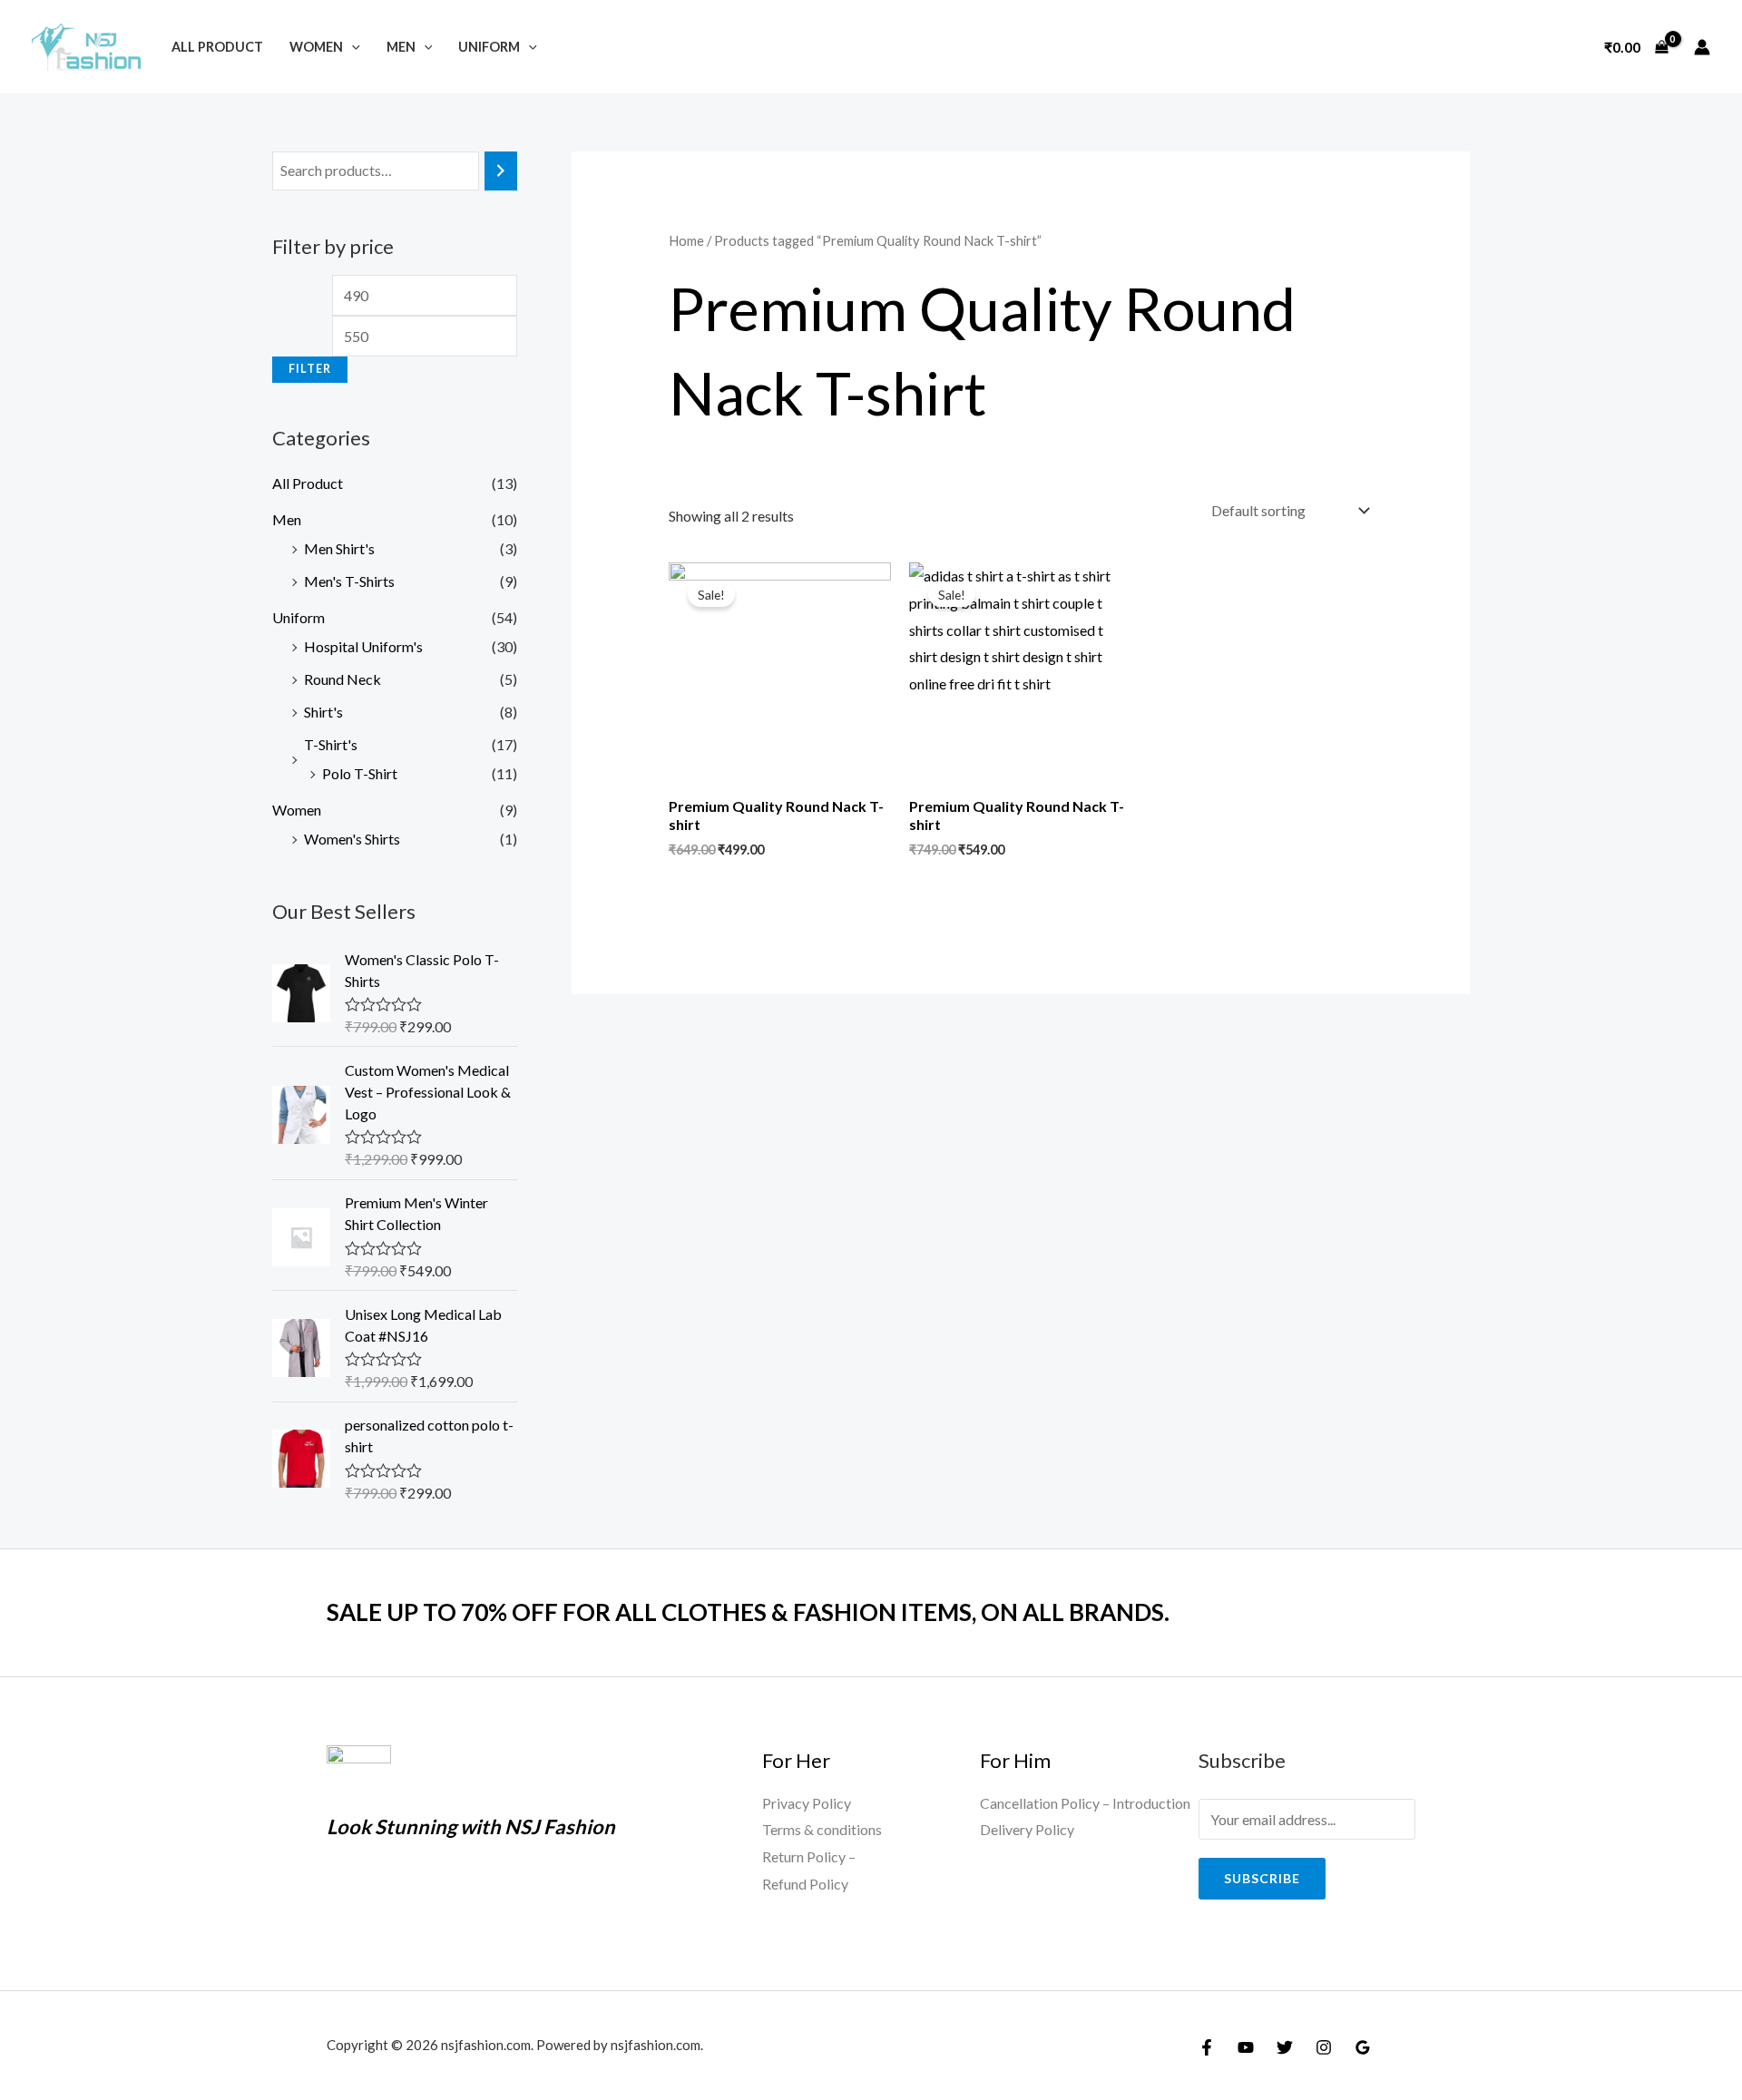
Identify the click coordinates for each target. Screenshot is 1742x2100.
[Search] (501, 171)
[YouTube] (1246, 2047)
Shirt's (323, 712)
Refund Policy (805, 1884)
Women (316, 47)
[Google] (1363, 2047)
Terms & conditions (822, 1829)
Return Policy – (809, 1856)
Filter (310, 369)
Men (401, 47)
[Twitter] (1285, 2047)
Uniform (489, 47)
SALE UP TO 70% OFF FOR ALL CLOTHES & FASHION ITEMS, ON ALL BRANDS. (748, 1612)
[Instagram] (1324, 2047)
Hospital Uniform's (363, 646)
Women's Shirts (352, 839)
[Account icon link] (1702, 47)
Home (686, 240)
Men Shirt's (339, 548)
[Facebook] (1207, 2047)
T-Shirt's (331, 744)
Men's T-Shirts (349, 581)
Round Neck (343, 679)
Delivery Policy (1027, 1829)
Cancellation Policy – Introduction (1085, 1803)
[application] (352, 47)
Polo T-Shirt (360, 773)
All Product (217, 47)
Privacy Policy (807, 1803)
